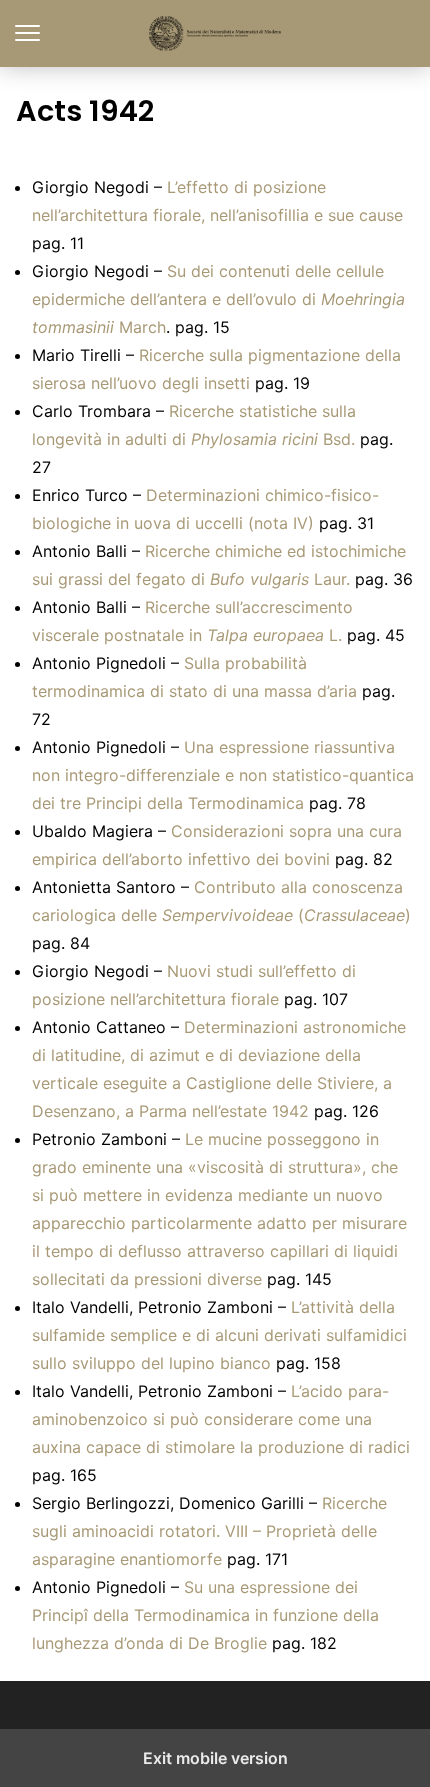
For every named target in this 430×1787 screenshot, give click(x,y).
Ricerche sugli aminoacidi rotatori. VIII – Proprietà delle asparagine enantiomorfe (209, 1531)
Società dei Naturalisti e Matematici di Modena (215, 33)
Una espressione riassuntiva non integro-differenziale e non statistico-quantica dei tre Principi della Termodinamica (223, 775)
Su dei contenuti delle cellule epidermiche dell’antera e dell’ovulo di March (218, 299)
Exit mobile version (215, 1758)
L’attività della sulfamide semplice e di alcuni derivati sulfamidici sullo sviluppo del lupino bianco (219, 1335)
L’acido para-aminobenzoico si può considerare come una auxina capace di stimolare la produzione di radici (221, 1419)
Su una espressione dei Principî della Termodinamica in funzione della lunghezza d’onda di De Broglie (205, 1615)
